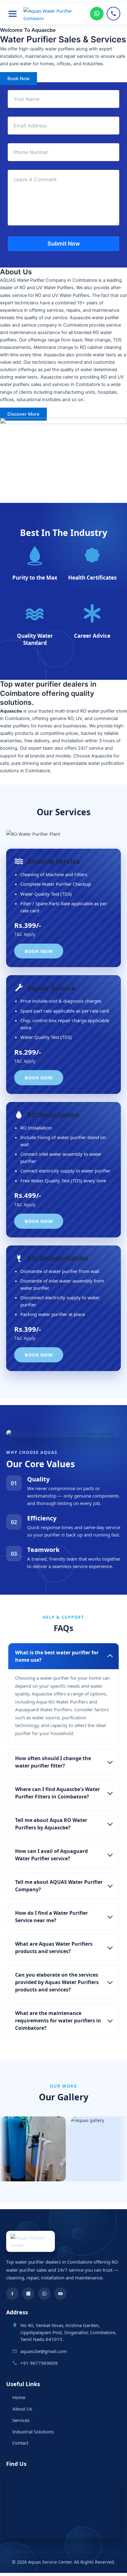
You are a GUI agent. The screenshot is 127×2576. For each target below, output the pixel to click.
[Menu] (13, 14)
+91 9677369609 (39, 2363)
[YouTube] (60, 2294)
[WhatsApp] (44, 2294)
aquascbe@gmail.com (44, 2351)
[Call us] (113, 14)
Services (21, 2420)
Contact (20, 2443)
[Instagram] (28, 2294)
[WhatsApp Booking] (97, 14)
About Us (22, 2409)
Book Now (39, 951)
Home (19, 2397)
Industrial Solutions (33, 2432)
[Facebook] (12, 2294)
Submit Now (64, 244)
